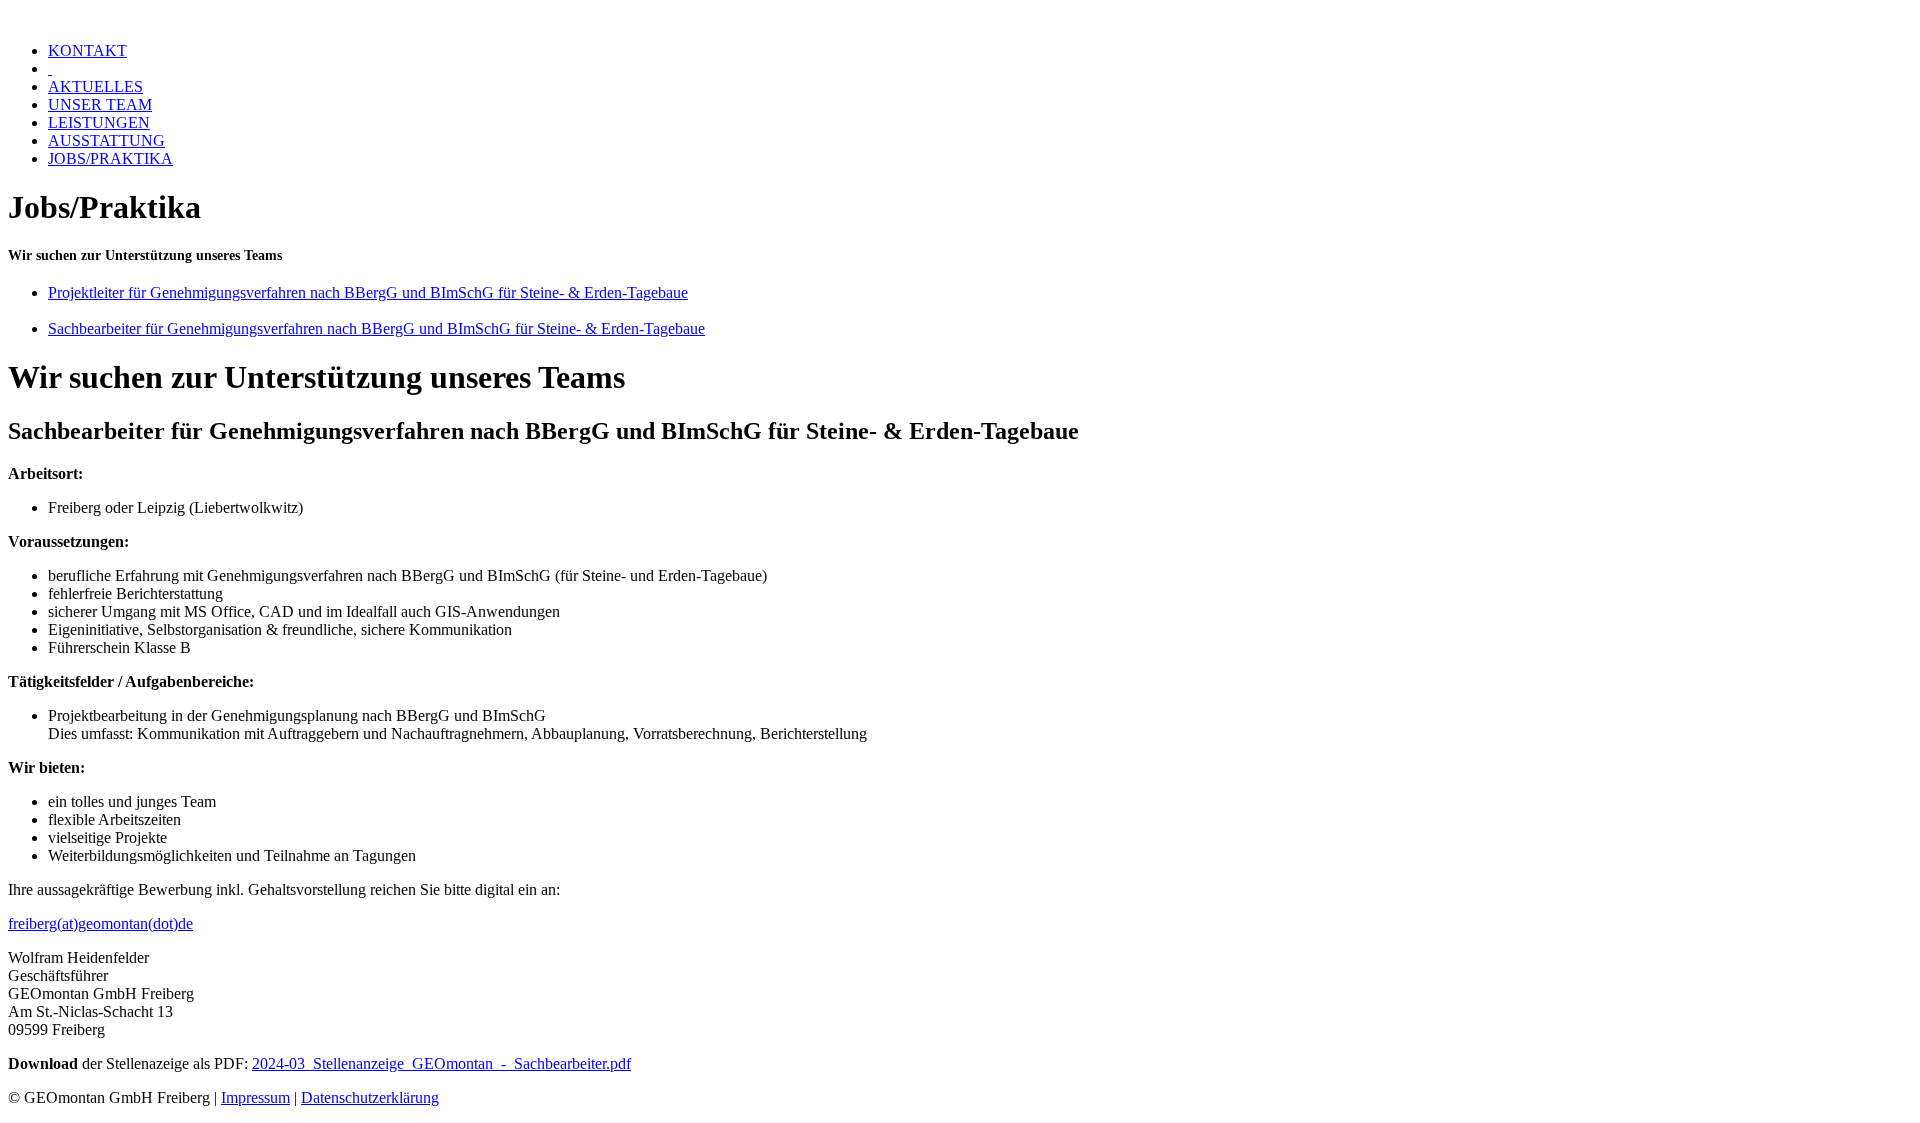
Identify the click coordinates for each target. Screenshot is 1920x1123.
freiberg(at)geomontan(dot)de (100, 923)
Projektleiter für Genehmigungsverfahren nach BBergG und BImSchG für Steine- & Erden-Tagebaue (368, 292)
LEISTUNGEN (99, 122)
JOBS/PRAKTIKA (110, 158)
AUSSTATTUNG (106, 140)
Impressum (255, 1097)
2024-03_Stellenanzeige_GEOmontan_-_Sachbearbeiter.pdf (441, 1063)
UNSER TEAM (100, 104)
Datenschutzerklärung (370, 1097)
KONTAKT (87, 50)
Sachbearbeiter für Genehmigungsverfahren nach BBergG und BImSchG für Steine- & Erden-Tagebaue (376, 328)
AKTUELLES (95, 86)
